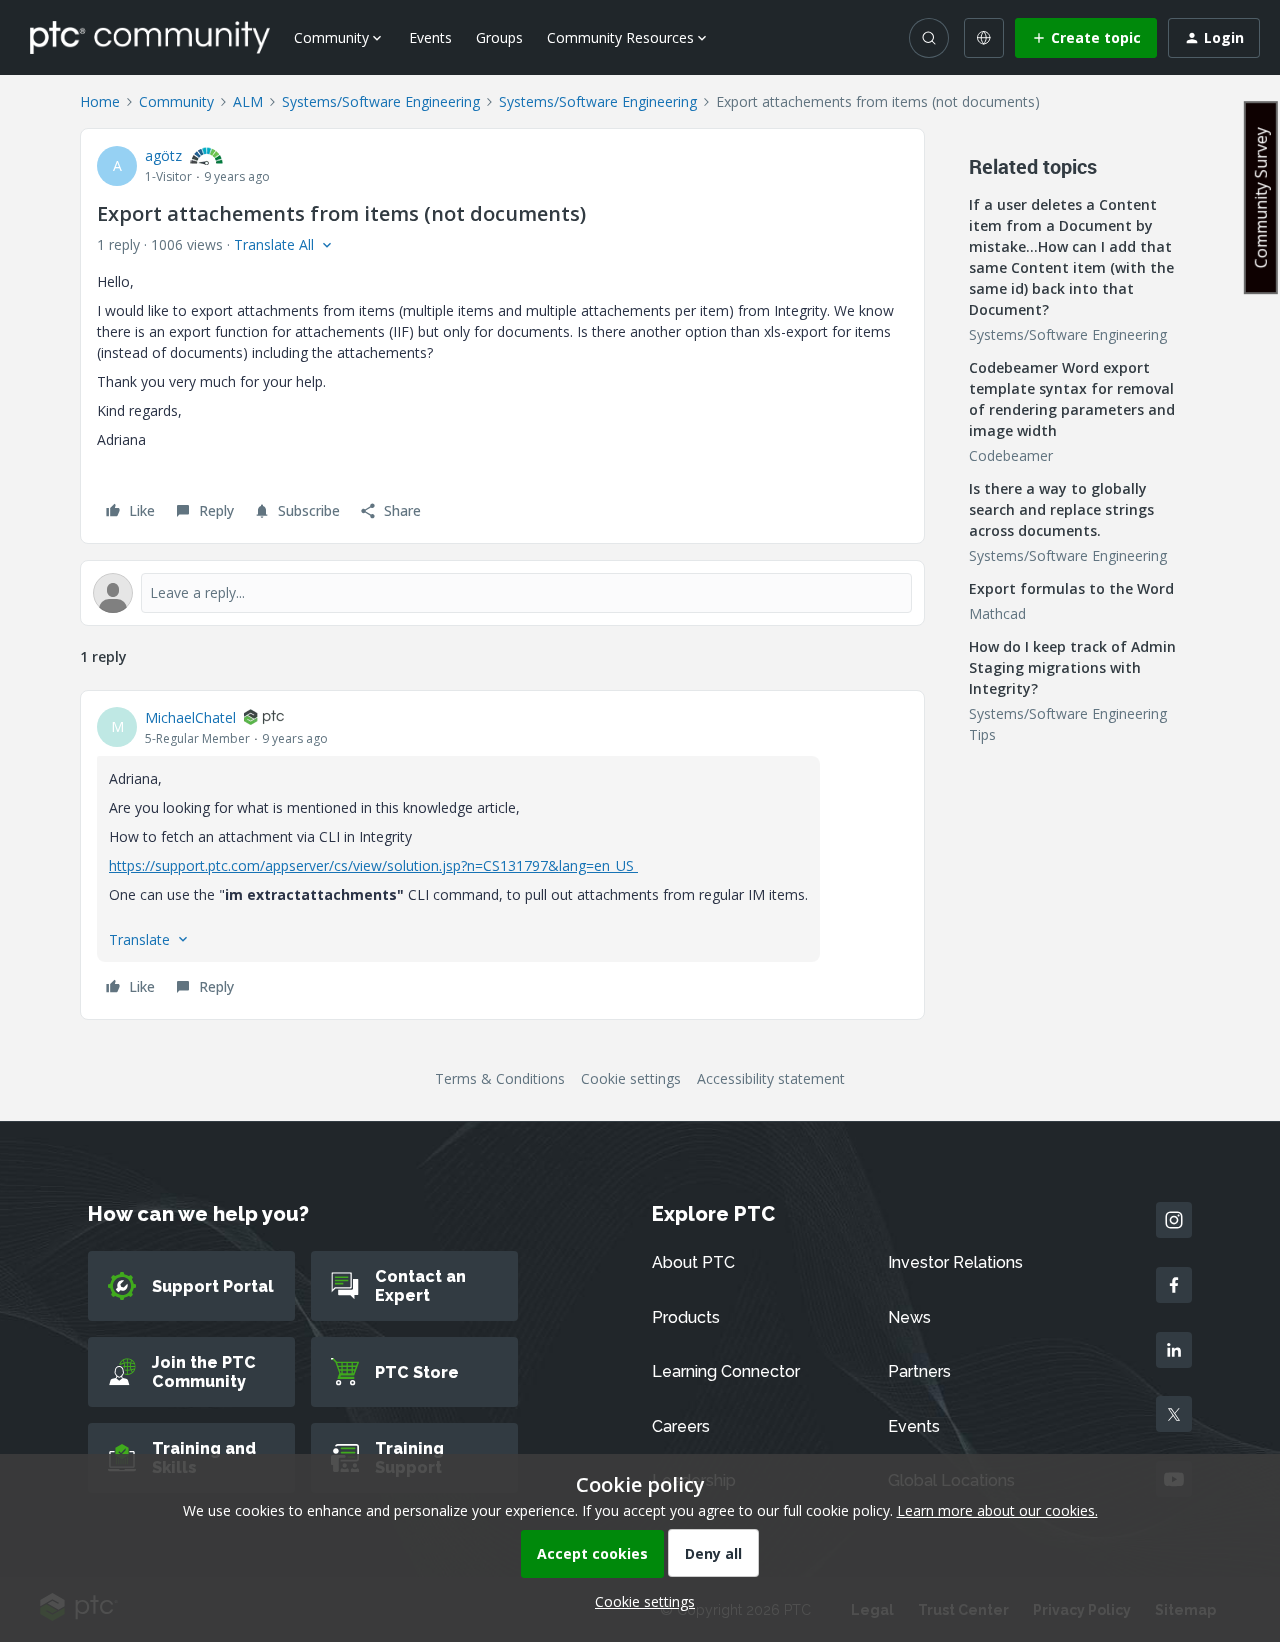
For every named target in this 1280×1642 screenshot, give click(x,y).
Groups (499, 37)
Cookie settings (631, 1078)
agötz (163, 155)
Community (176, 101)
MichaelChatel (190, 717)
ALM (248, 101)
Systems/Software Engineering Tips (1068, 724)
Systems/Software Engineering (381, 101)
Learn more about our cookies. (997, 1510)
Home (100, 101)
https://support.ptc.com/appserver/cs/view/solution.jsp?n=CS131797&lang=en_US (373, 865)
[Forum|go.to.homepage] (150, 37)
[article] (502, 855)
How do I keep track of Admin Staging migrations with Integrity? (1072, 667)
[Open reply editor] (502, 593)
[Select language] (984, 38)
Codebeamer (1011, 455)
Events (430, 37)
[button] (1086, 38)
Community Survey (1261, 197)
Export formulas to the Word (1071, 588)
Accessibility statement (771, 1078)
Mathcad (997, 613)
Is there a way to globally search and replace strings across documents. (1061, 509)
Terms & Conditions (500, 1078)
